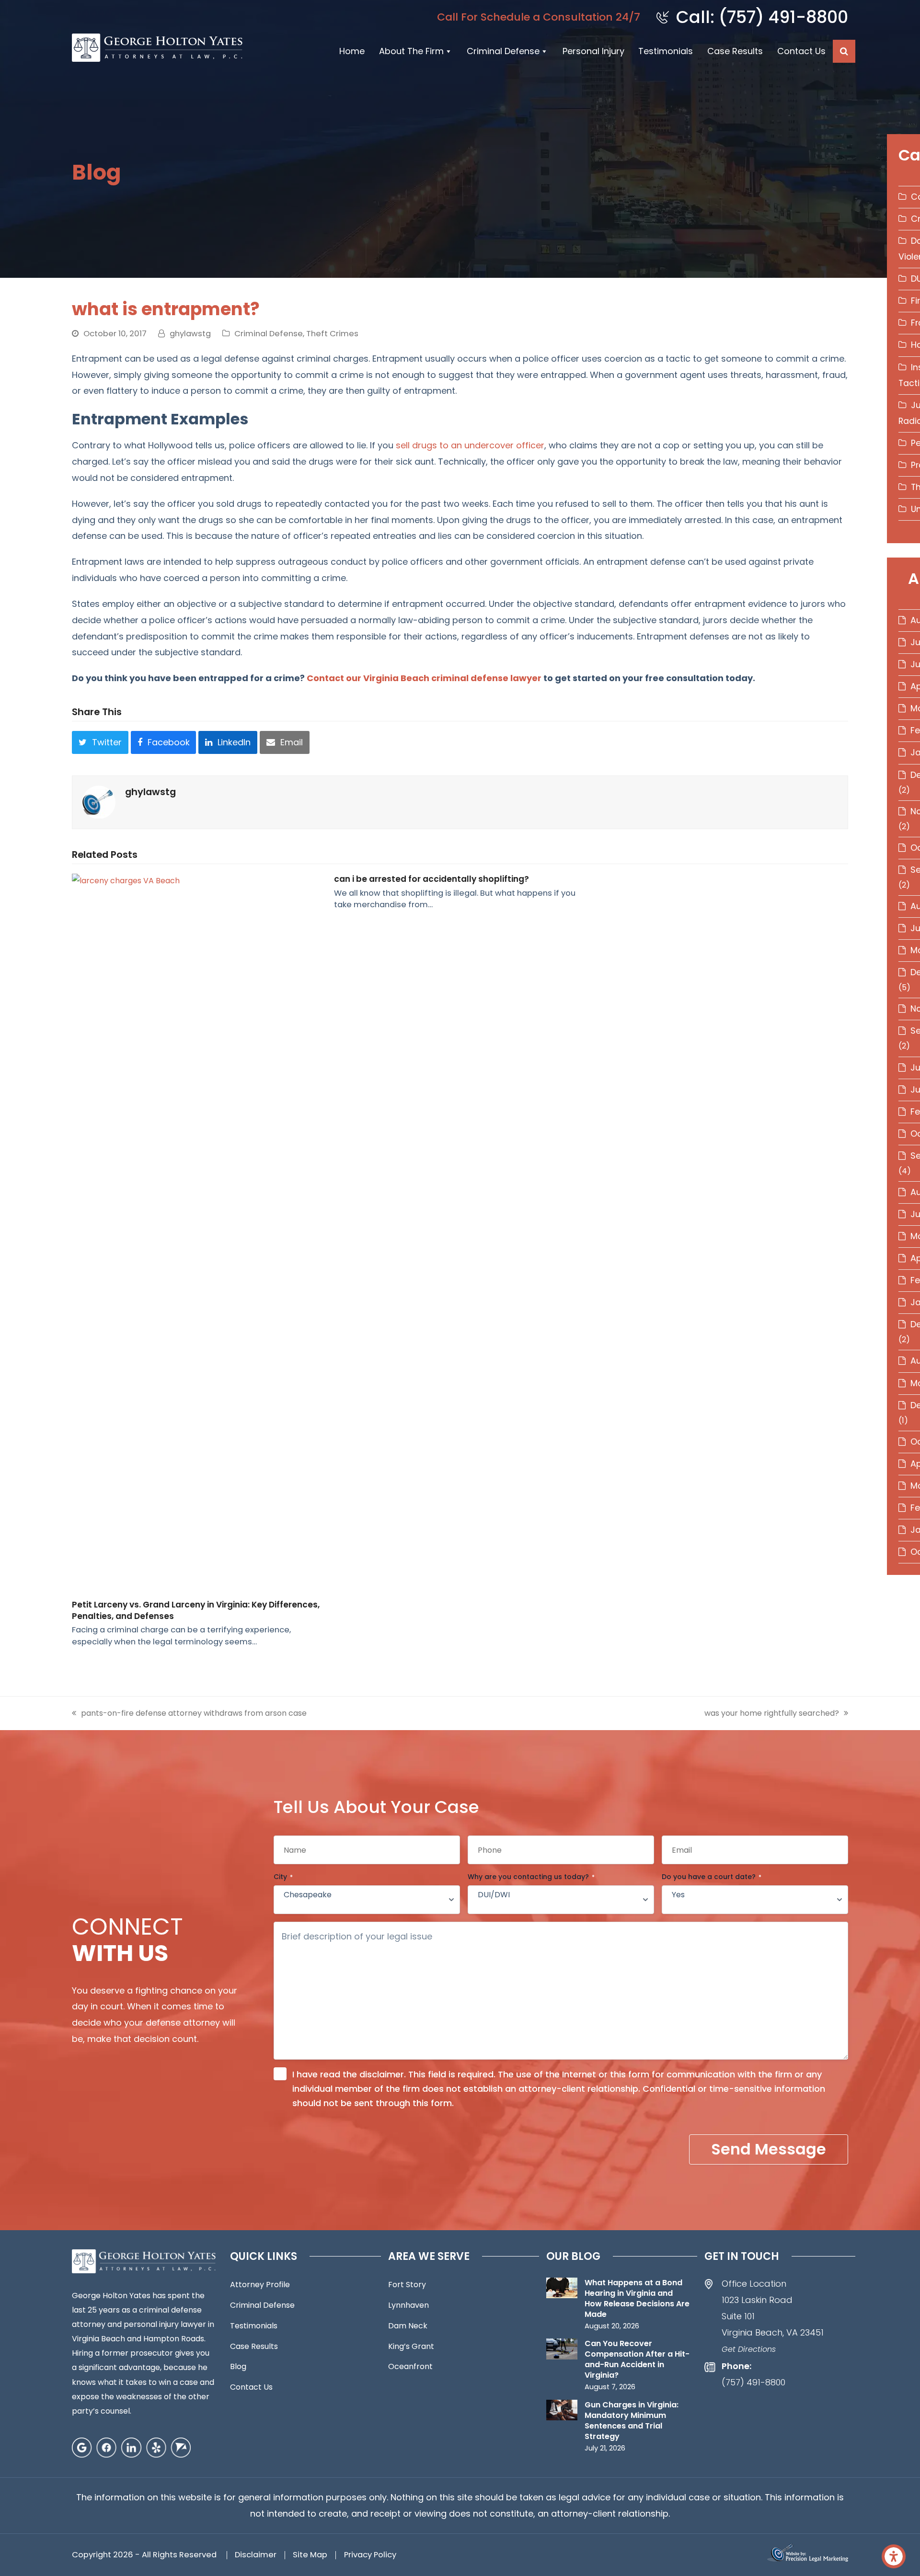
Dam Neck (408, 2326)
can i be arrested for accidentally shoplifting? (431, 879)
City (283, 1877)
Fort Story (407, 2285)
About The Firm (411, 51)
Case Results (735, 51)
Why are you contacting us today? (531, 1877)
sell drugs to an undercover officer (470, 445)
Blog (238, 2366)
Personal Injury (593, 51)
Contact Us (801, 51)
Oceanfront (410, 2366)
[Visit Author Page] (99, 802)
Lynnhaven (408, 2305)
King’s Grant (411, 2346)
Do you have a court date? (712, 1877)
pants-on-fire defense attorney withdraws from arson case (194, 1713)
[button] (844, 51)
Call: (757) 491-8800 (762, 17)
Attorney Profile (260, 2285)
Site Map (310, 2555)
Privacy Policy (370, 2555)
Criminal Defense (503, 51)
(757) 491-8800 (753, 2382)
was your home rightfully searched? (772, 1713)
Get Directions (749, 2349)
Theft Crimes (332, 334)
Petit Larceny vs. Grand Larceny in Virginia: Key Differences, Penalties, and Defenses (196, 1610)
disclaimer (382, 2074)
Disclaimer (256, 2555)
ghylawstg (190, 334)
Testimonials (666, 51)
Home (352, 51)
